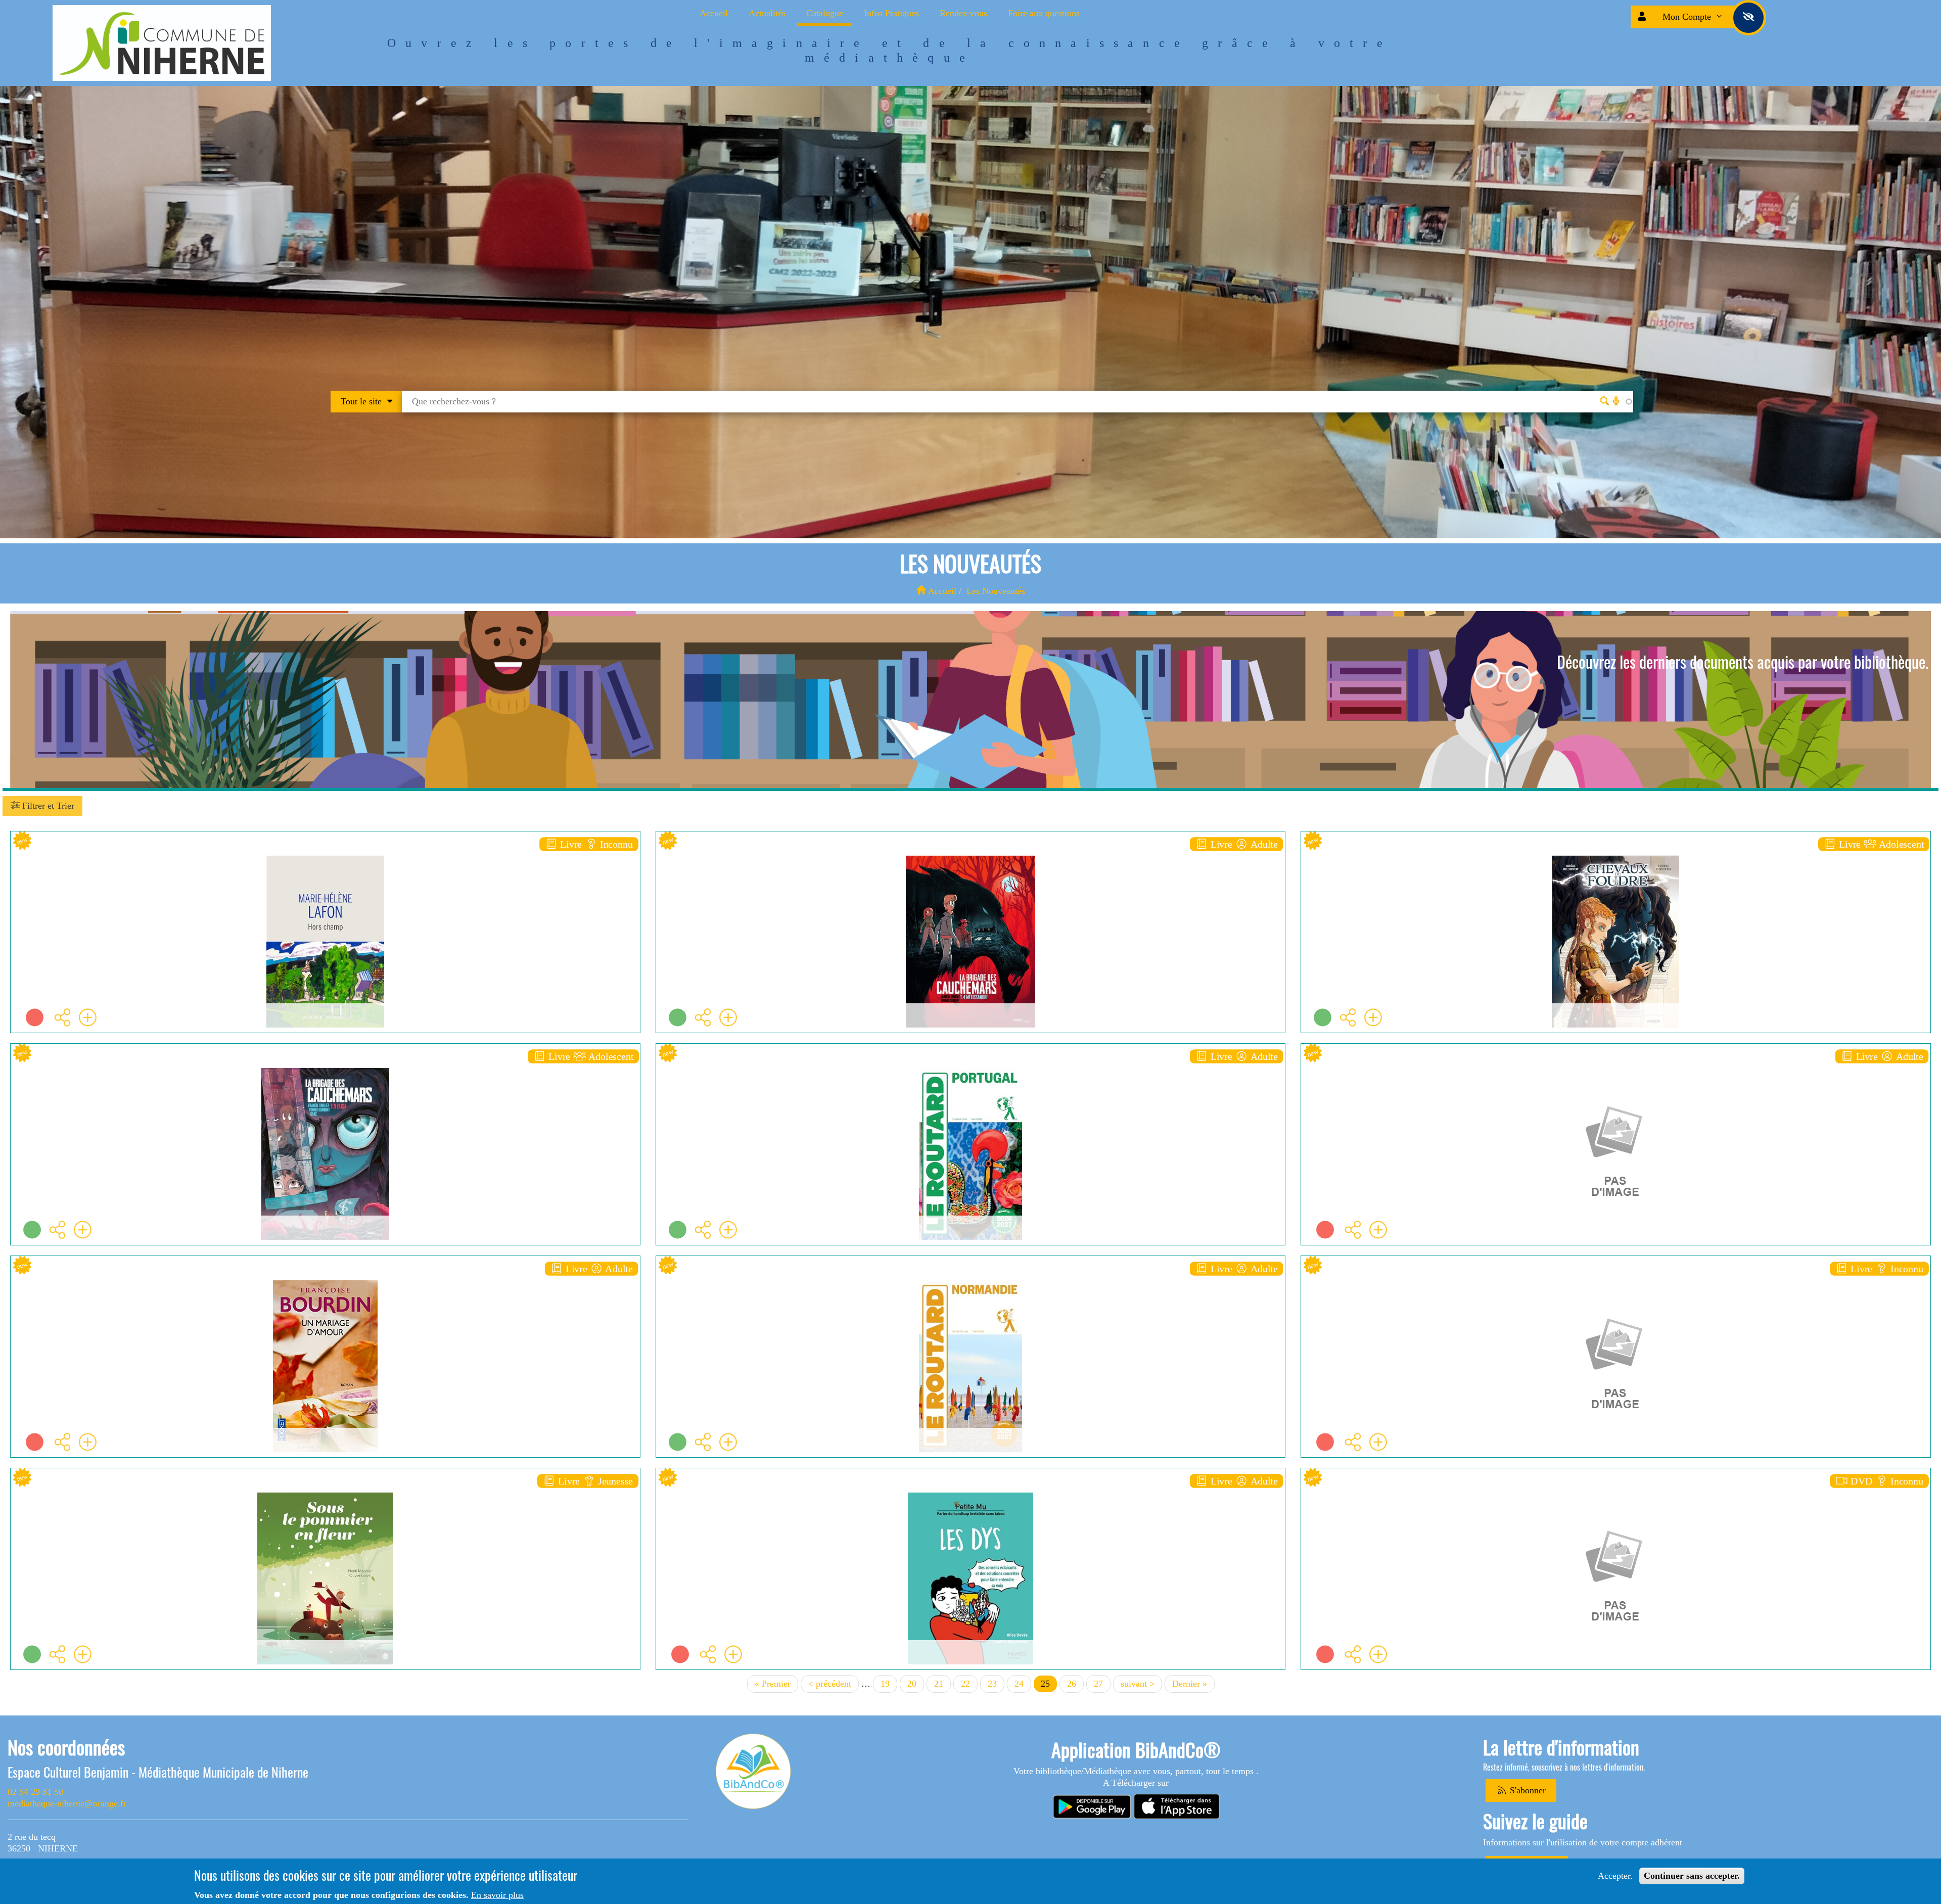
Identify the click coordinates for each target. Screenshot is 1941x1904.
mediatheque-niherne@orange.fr (67, 1803)
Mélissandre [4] (970, 862)
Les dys (970, 1498)
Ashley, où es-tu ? (1616, 1286)
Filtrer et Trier (47, 806)
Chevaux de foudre (1616, 862)
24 (1023, 1684)
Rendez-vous (963, 13)
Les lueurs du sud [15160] (1616, 1074)
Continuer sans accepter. (1692, 1876)
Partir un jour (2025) (1616, 1498)
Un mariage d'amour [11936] (325, 1286)
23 (996, 1684)
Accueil (714, 13)
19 (889, 1684)
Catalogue (825, 13)
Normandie (970, 1286)
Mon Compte (1688, 17)
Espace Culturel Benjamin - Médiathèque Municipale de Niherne (158, 1772)
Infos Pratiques (891, 13)
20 (916, 1684)
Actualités (767, 13)
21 (942, 1684)
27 (1102, 1684)
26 (1075, 1684)
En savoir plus (497, 1895)
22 (969, 1684)
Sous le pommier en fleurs (325, 1498)
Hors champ (325, 862)
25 (1049, 1685)
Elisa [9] (325, 1074)
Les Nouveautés (996, 591)
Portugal (970, 1074)
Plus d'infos (331, 915)
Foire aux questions (1044, 13)
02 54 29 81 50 (35, 1792)
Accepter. (1615, 1876)
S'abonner (1527, 1790)
